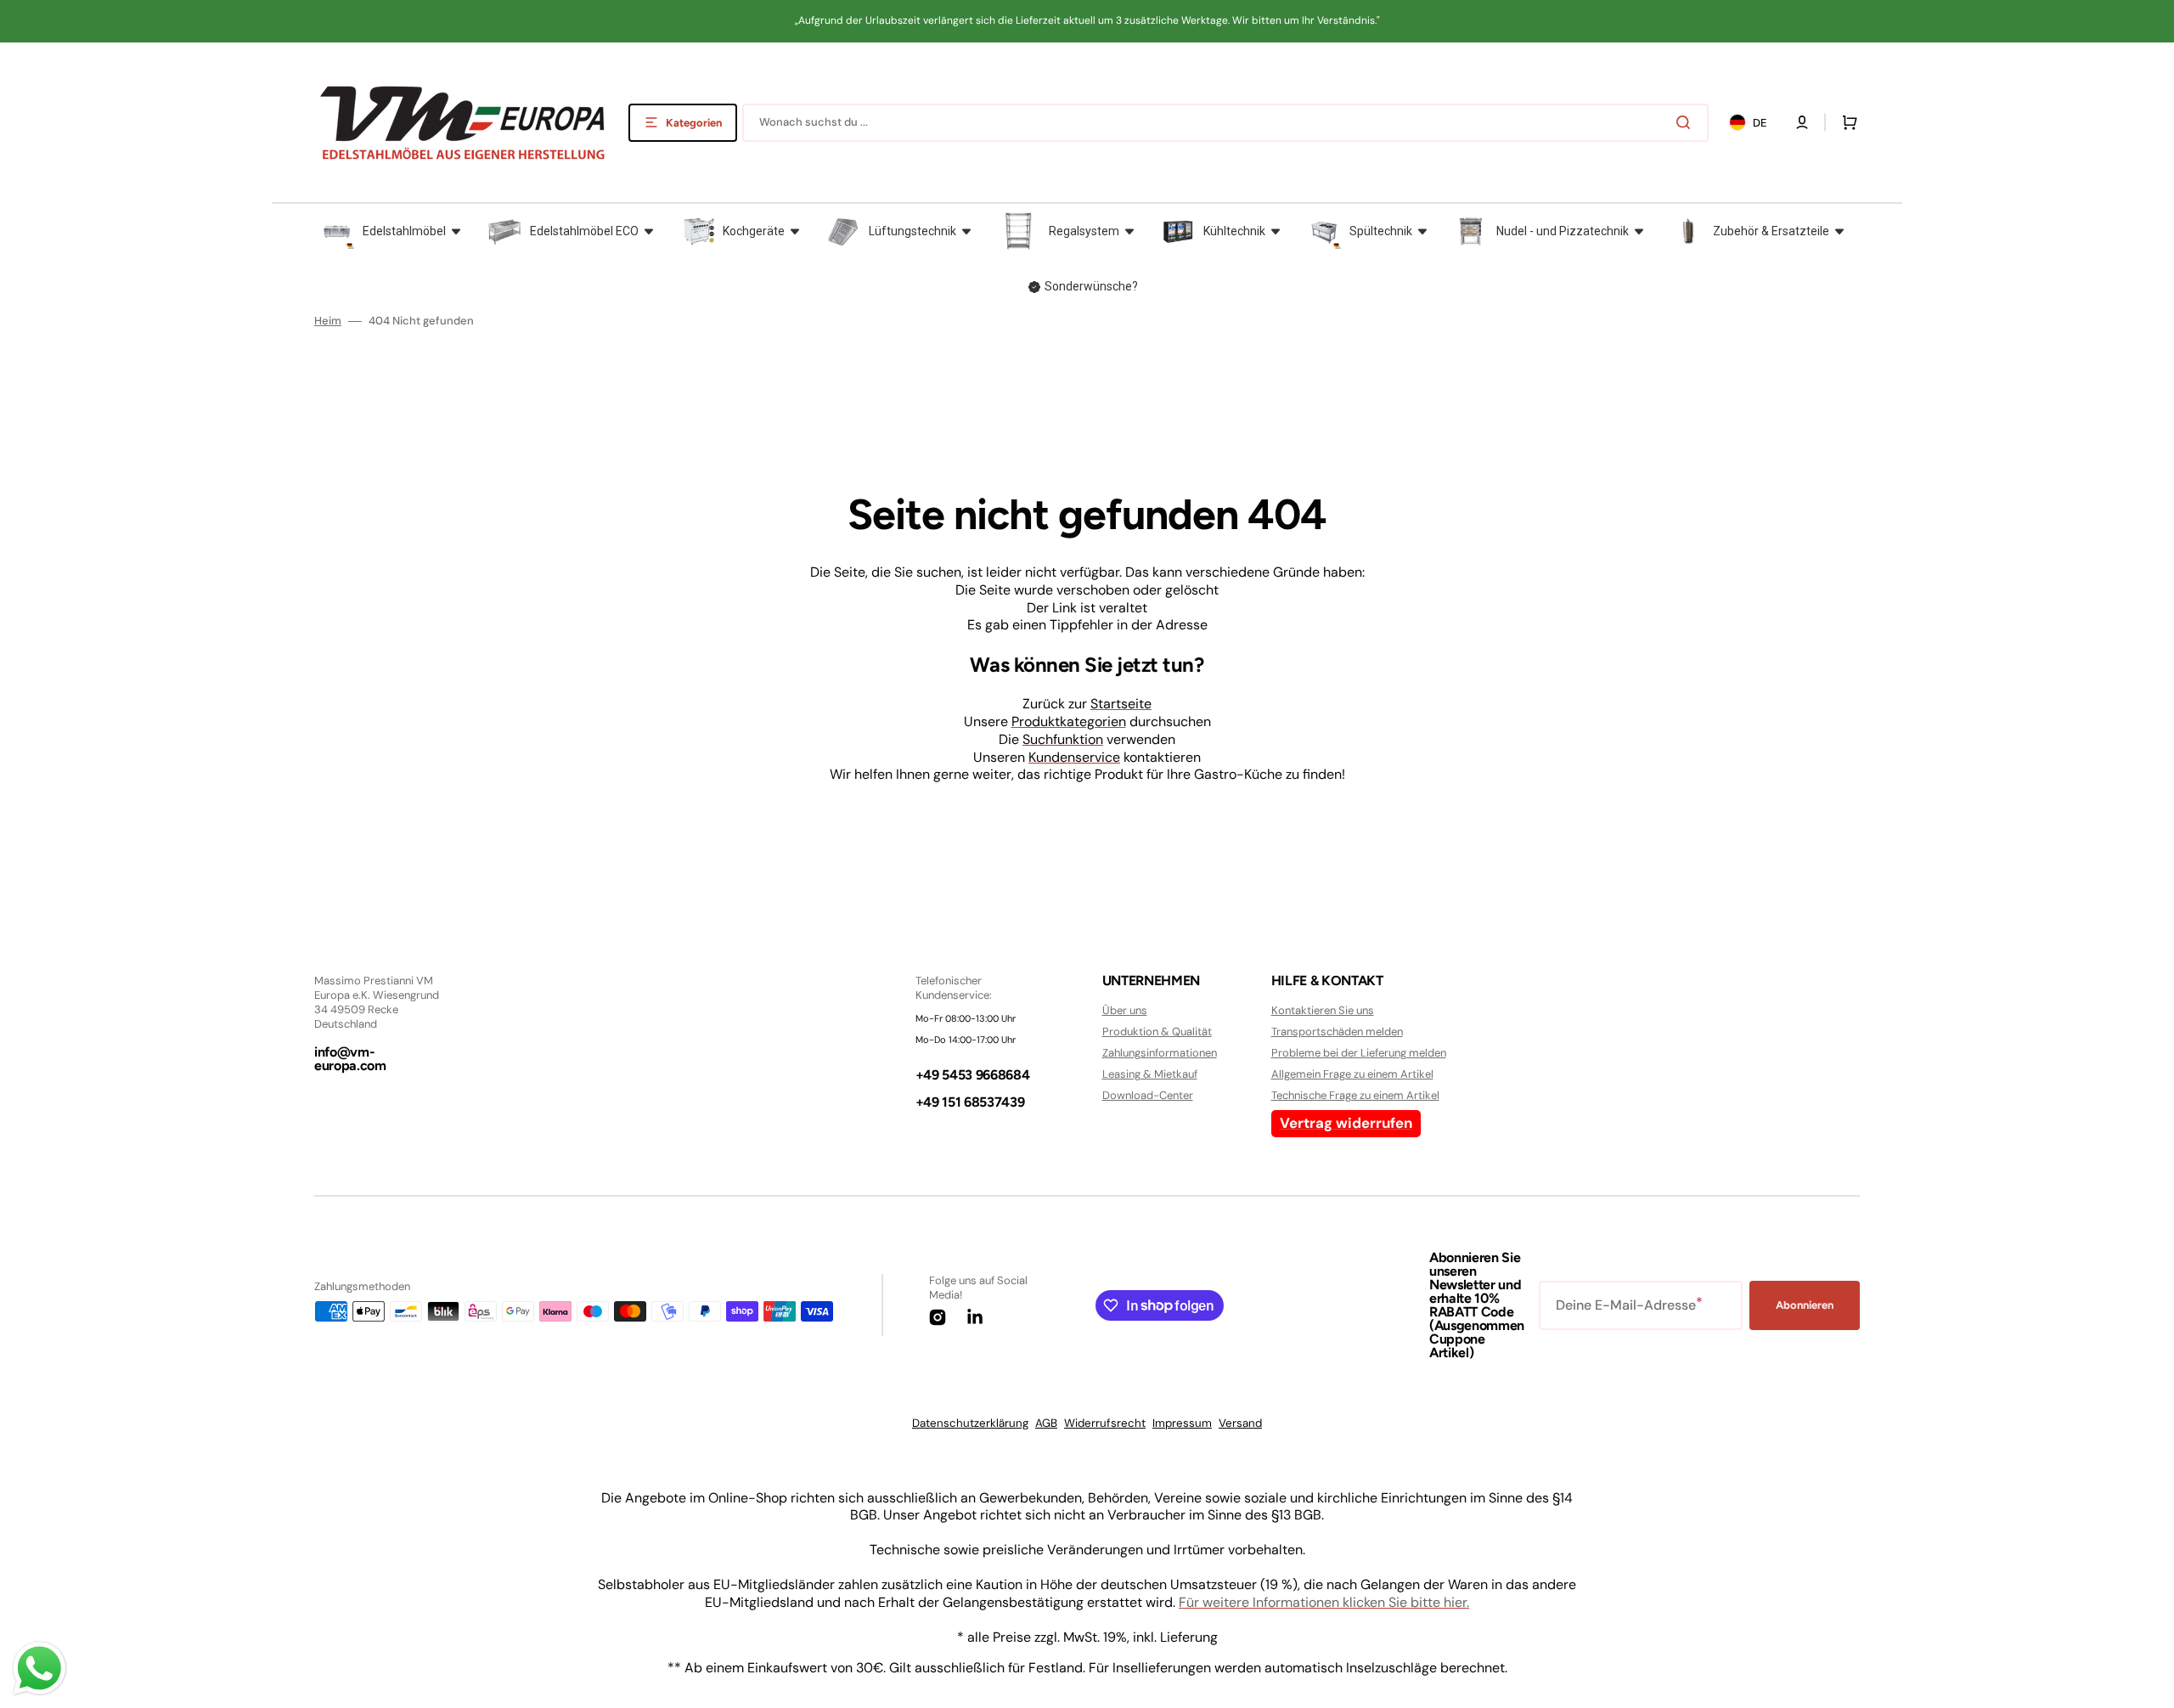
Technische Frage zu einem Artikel (1355, 1095)
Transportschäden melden (1337, 1032)
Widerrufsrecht (1105, 1423)
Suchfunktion (1063, 739)
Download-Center (1148, 1095)
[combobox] (1225, 123)
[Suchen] (1687, 122)
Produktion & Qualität (1157, 1032)
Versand (1240, 1423)
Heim (328, 321)
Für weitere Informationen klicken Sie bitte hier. (1324, 1602)
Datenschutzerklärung (970, 1423)
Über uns (1125, 1011)
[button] (1802, 122)
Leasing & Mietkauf (1150, 1074)
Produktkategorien (1069, 722)
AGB (1046, 1423)
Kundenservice (1074, 757)
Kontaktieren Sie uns (1323, 1011)
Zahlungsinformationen (1160, 1053)
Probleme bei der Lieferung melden (1359, 1053)
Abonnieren (1805, 1305)
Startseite (1121, 704)
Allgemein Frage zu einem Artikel (1352, 1074)
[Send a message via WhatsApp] (39, 1669)
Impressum (1182, 1423)
